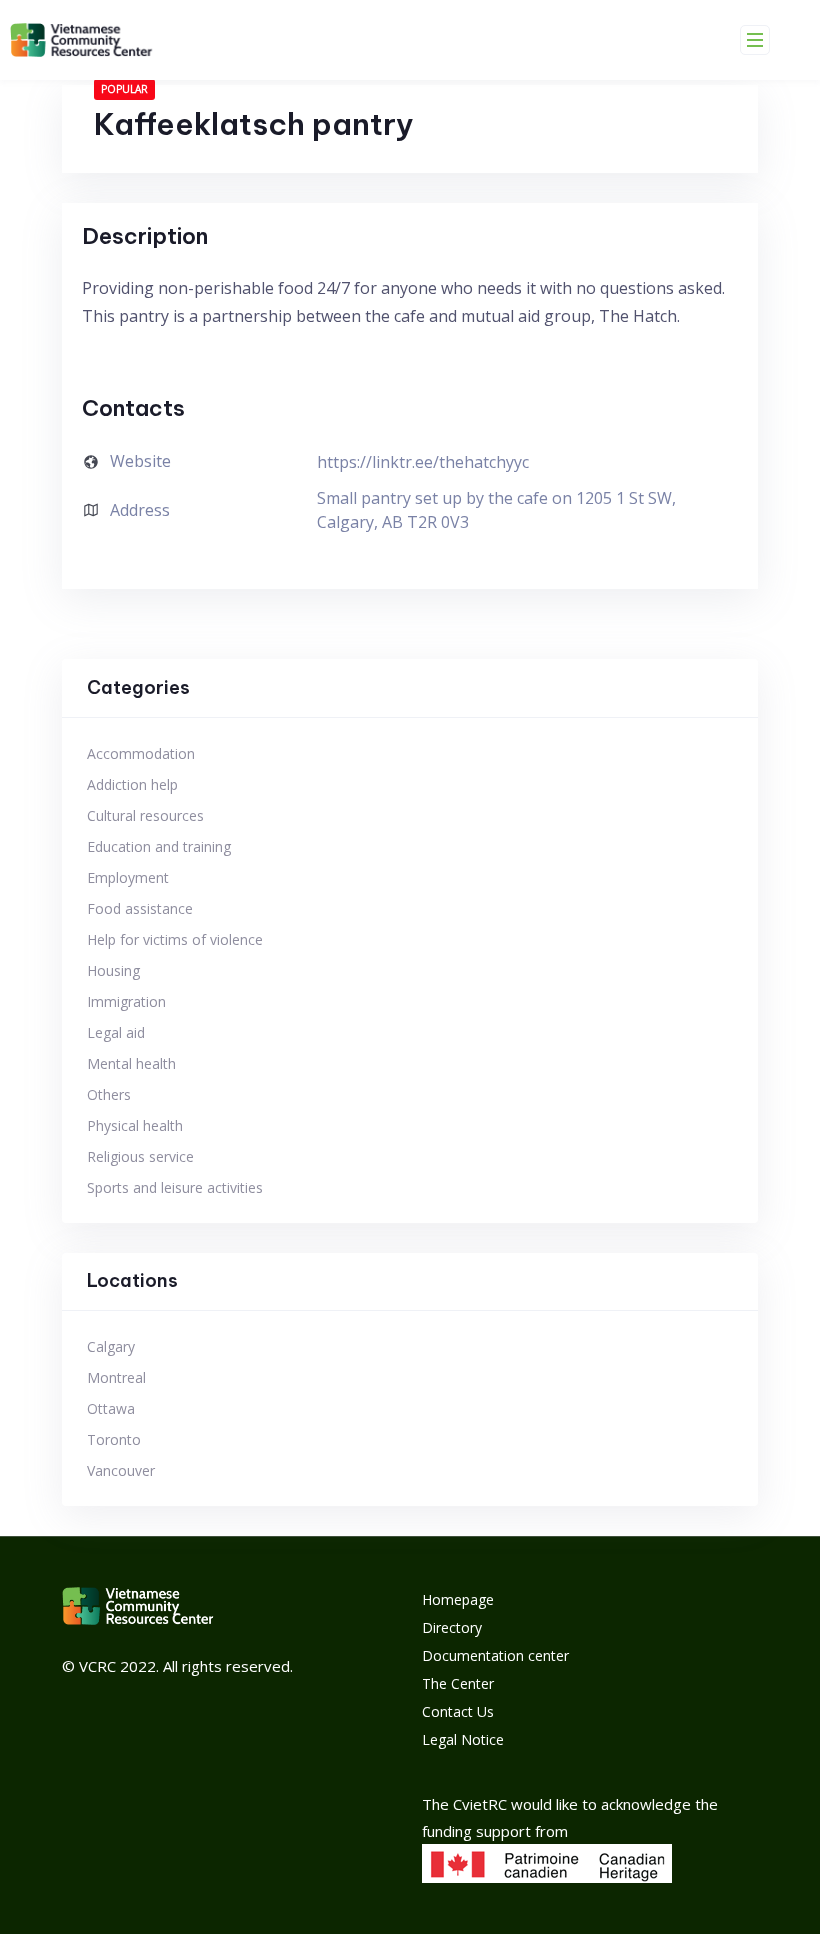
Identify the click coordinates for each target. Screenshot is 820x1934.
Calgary (111, 1346)
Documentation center (495, 1655)
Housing (113, 970)
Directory (452, 1627)
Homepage (458, 1599)
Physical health (135, 1125)
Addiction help (132, 784)
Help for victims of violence (175, 939)
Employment (128, 877)
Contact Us (458, 1711)
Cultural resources (145, 815)
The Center (458, 1683)
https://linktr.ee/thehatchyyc (423, 462)
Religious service (140, 1156)
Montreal (116, 1377)
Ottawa (111, 1408)
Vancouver (121, 1470)
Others (109, 1094)
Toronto (114, 1439)
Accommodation (141, 753)
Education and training (159, 846)
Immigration (126, 1001)
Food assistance (140, 908)
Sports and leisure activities (175, 1187)
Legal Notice (463, 1739)
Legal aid (116, 1032)
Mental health (131, 1063)
